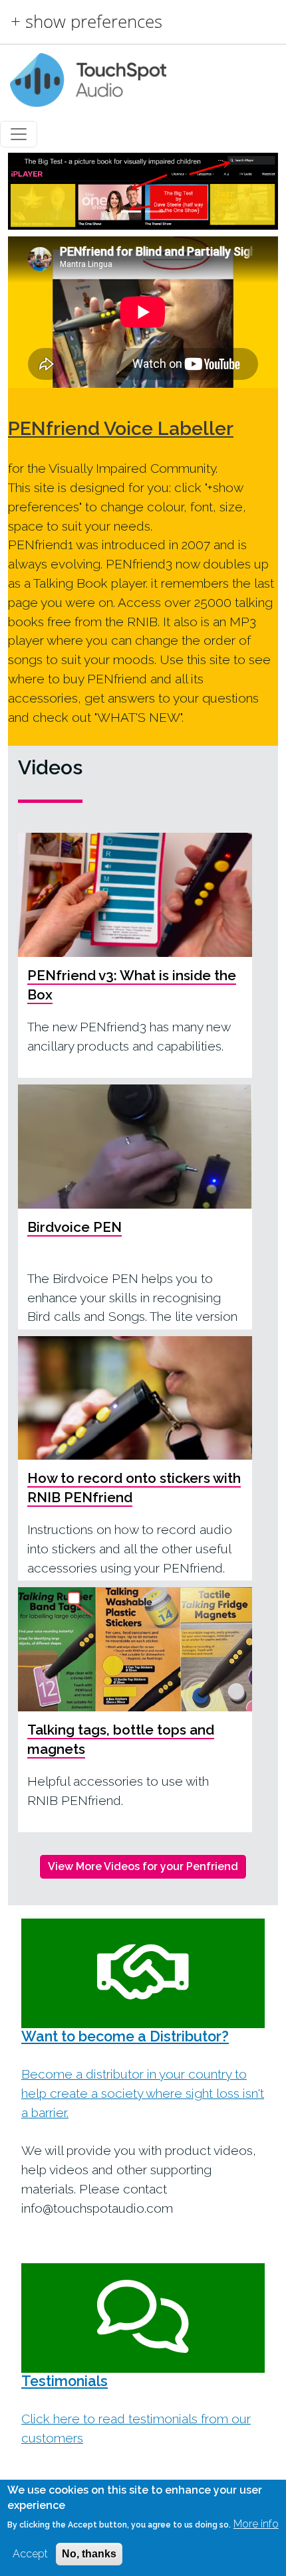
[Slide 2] (155, 212)
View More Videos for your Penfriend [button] (143, 1866)
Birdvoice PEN (74, 1227)
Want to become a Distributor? (125, 2036)
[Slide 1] (131, 212)
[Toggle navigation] (19, 134)
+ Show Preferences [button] (86, 22)
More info (256, 2524)
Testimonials (65, 2381)
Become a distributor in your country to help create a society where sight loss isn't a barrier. (143, 2093)
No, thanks (89, 2554)
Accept (30, 2554)
